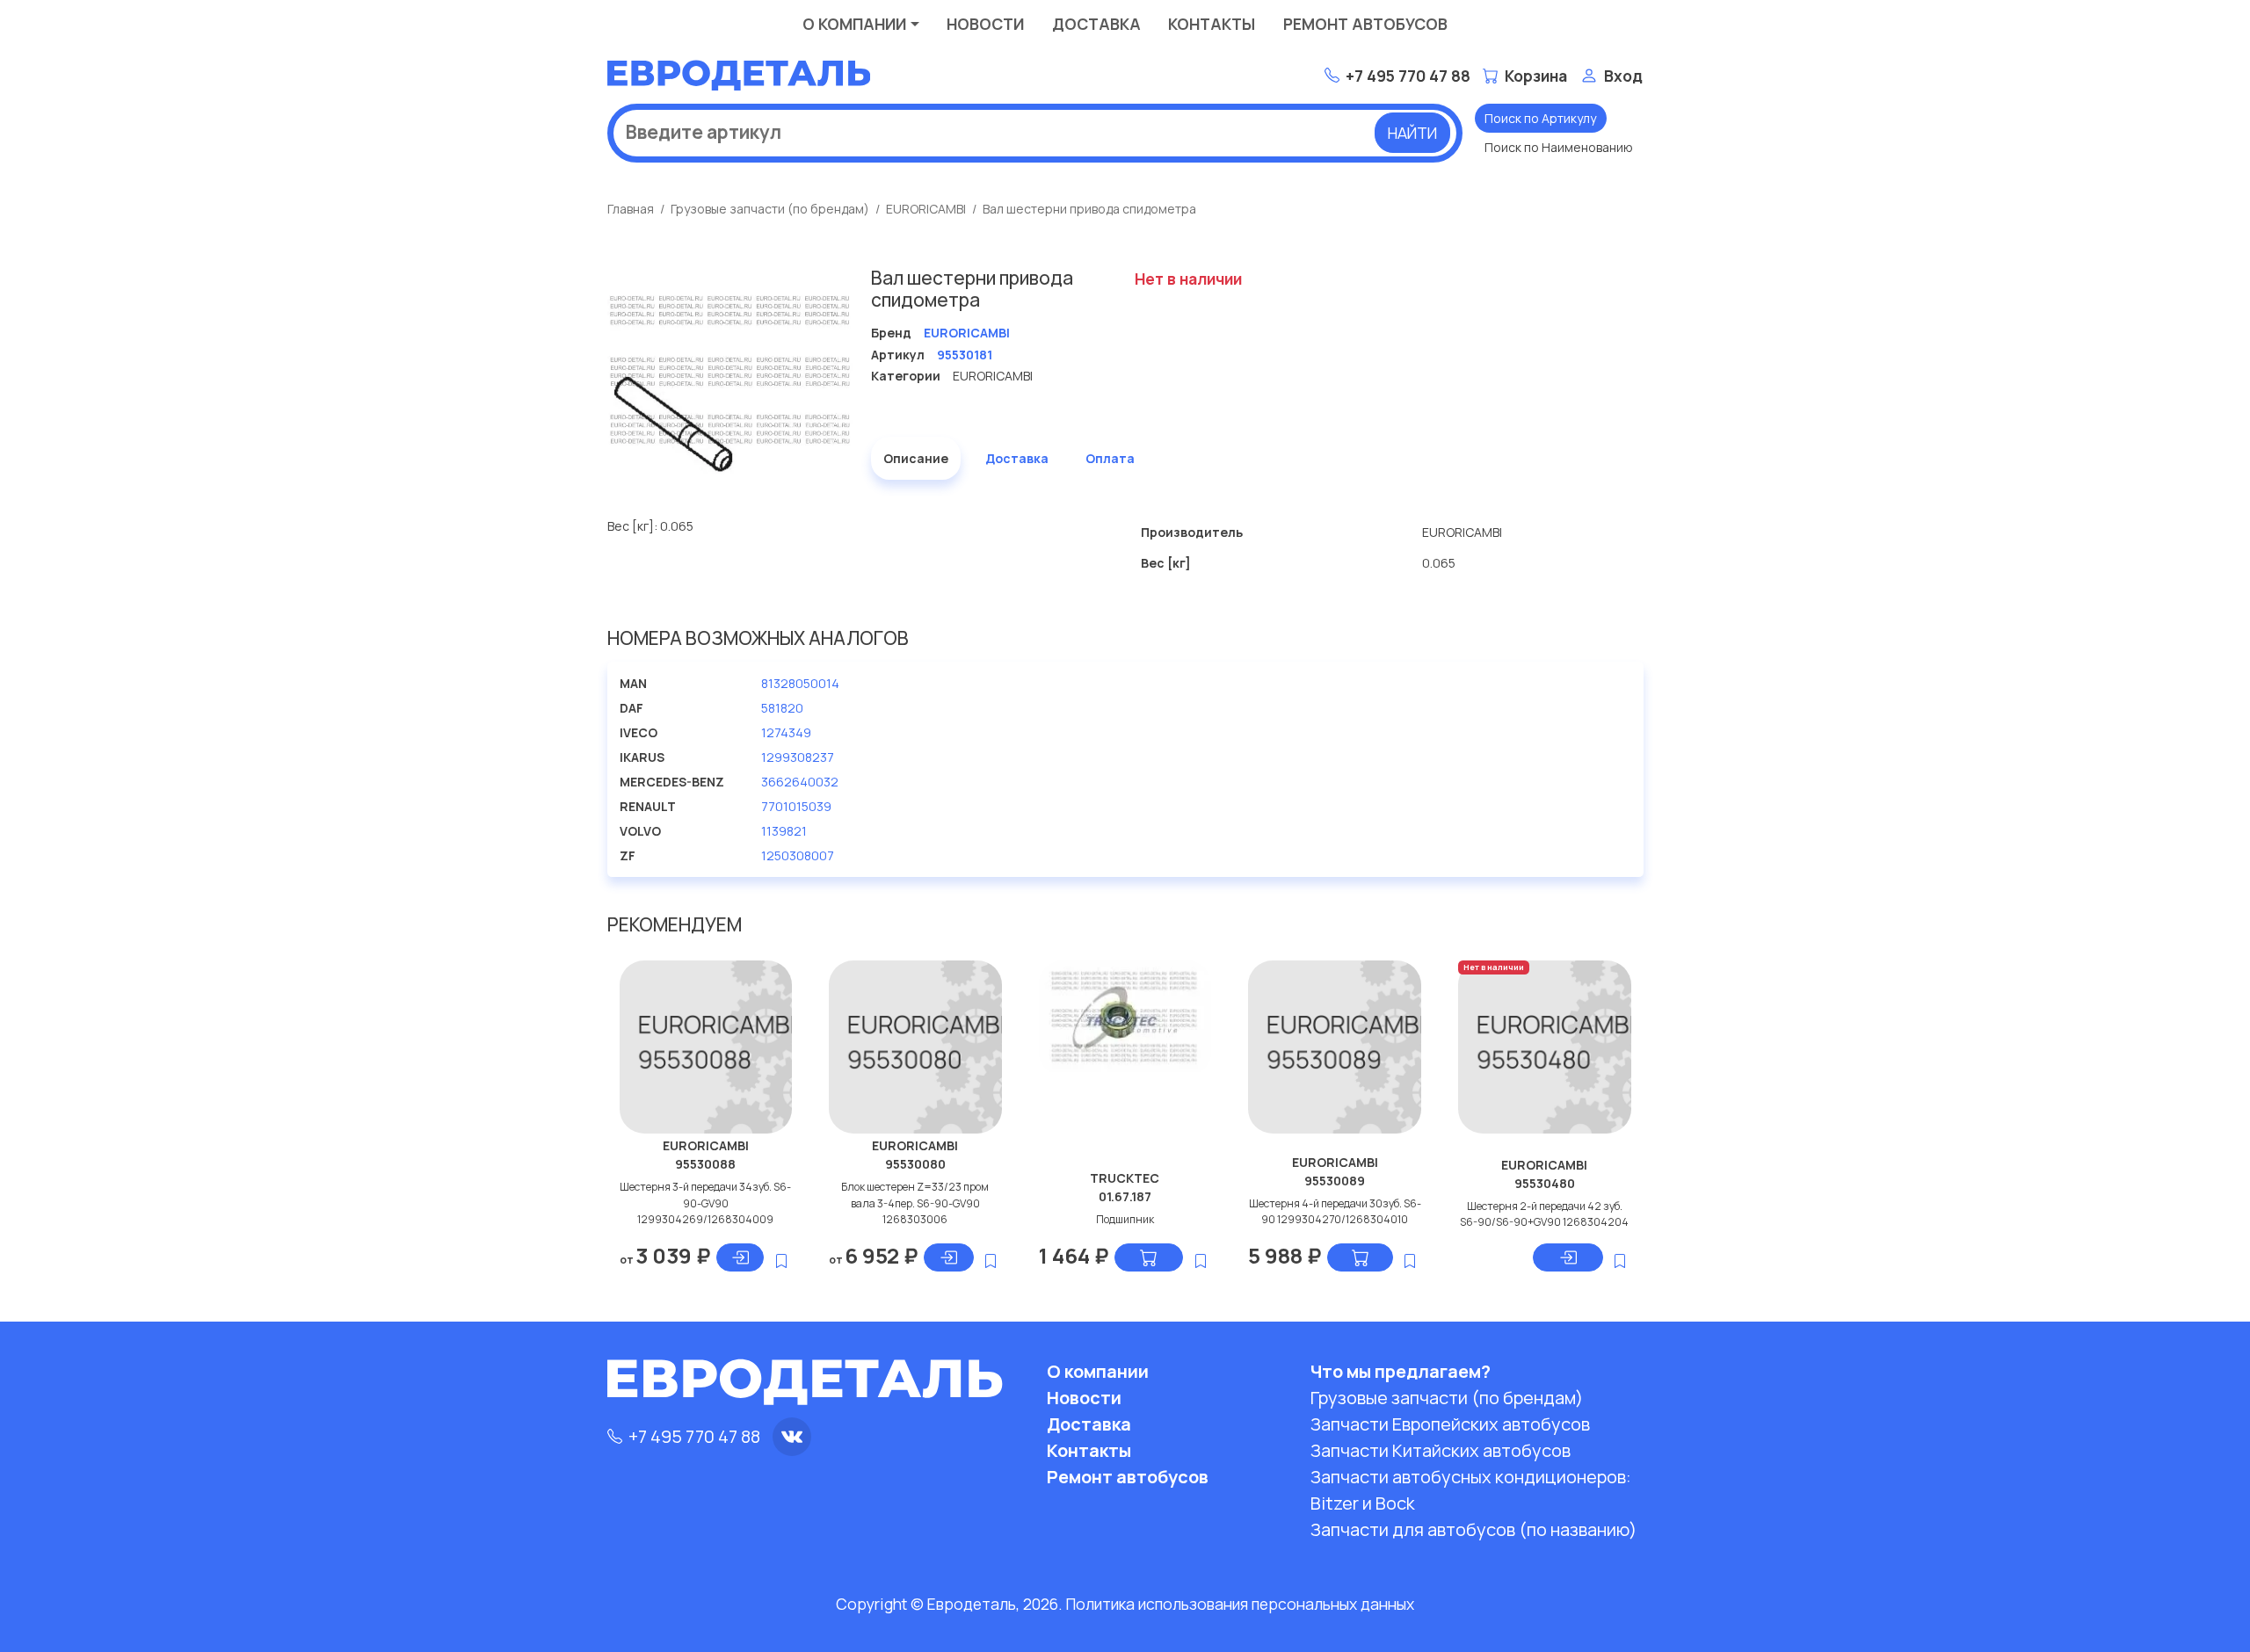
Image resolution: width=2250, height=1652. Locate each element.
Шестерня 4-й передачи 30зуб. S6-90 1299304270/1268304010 (1335, 1211)
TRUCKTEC (1125, 1178)
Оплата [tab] (1110, 458)
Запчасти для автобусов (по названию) (1473, 1529)
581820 (782, 708)
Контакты (1212, 24)
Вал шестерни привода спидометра (1089, 209)
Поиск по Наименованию (1559, 147)
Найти (1412, 133)
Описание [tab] (916, 458)
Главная (631, 209)
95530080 (915, 1164)
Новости (985, 24)
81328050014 (800, 683)
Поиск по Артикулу (1540, 118)
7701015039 (796, 806)
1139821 (784, 831)
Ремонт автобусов (1365, 24)
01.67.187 (1125, 1196)
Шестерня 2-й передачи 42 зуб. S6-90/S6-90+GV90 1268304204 (1544, 1214)
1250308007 (798, 855)
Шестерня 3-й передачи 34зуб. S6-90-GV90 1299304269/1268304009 (705, 1203)
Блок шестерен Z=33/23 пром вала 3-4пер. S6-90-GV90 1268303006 (915, 1203)
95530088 (705, 1164)
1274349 (786, 732)
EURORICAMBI (926, 209)
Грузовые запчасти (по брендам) (770, 209)
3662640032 (800, 782)
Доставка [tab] (1017, 458)
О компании (854, 24)
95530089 (1335, 1181)
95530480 (1545, 1183)
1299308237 (798, 757)
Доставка (1096, 24)
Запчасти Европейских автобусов (1450, 1424)
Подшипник (1125, 1219)
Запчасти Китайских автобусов (1441, 1450)
